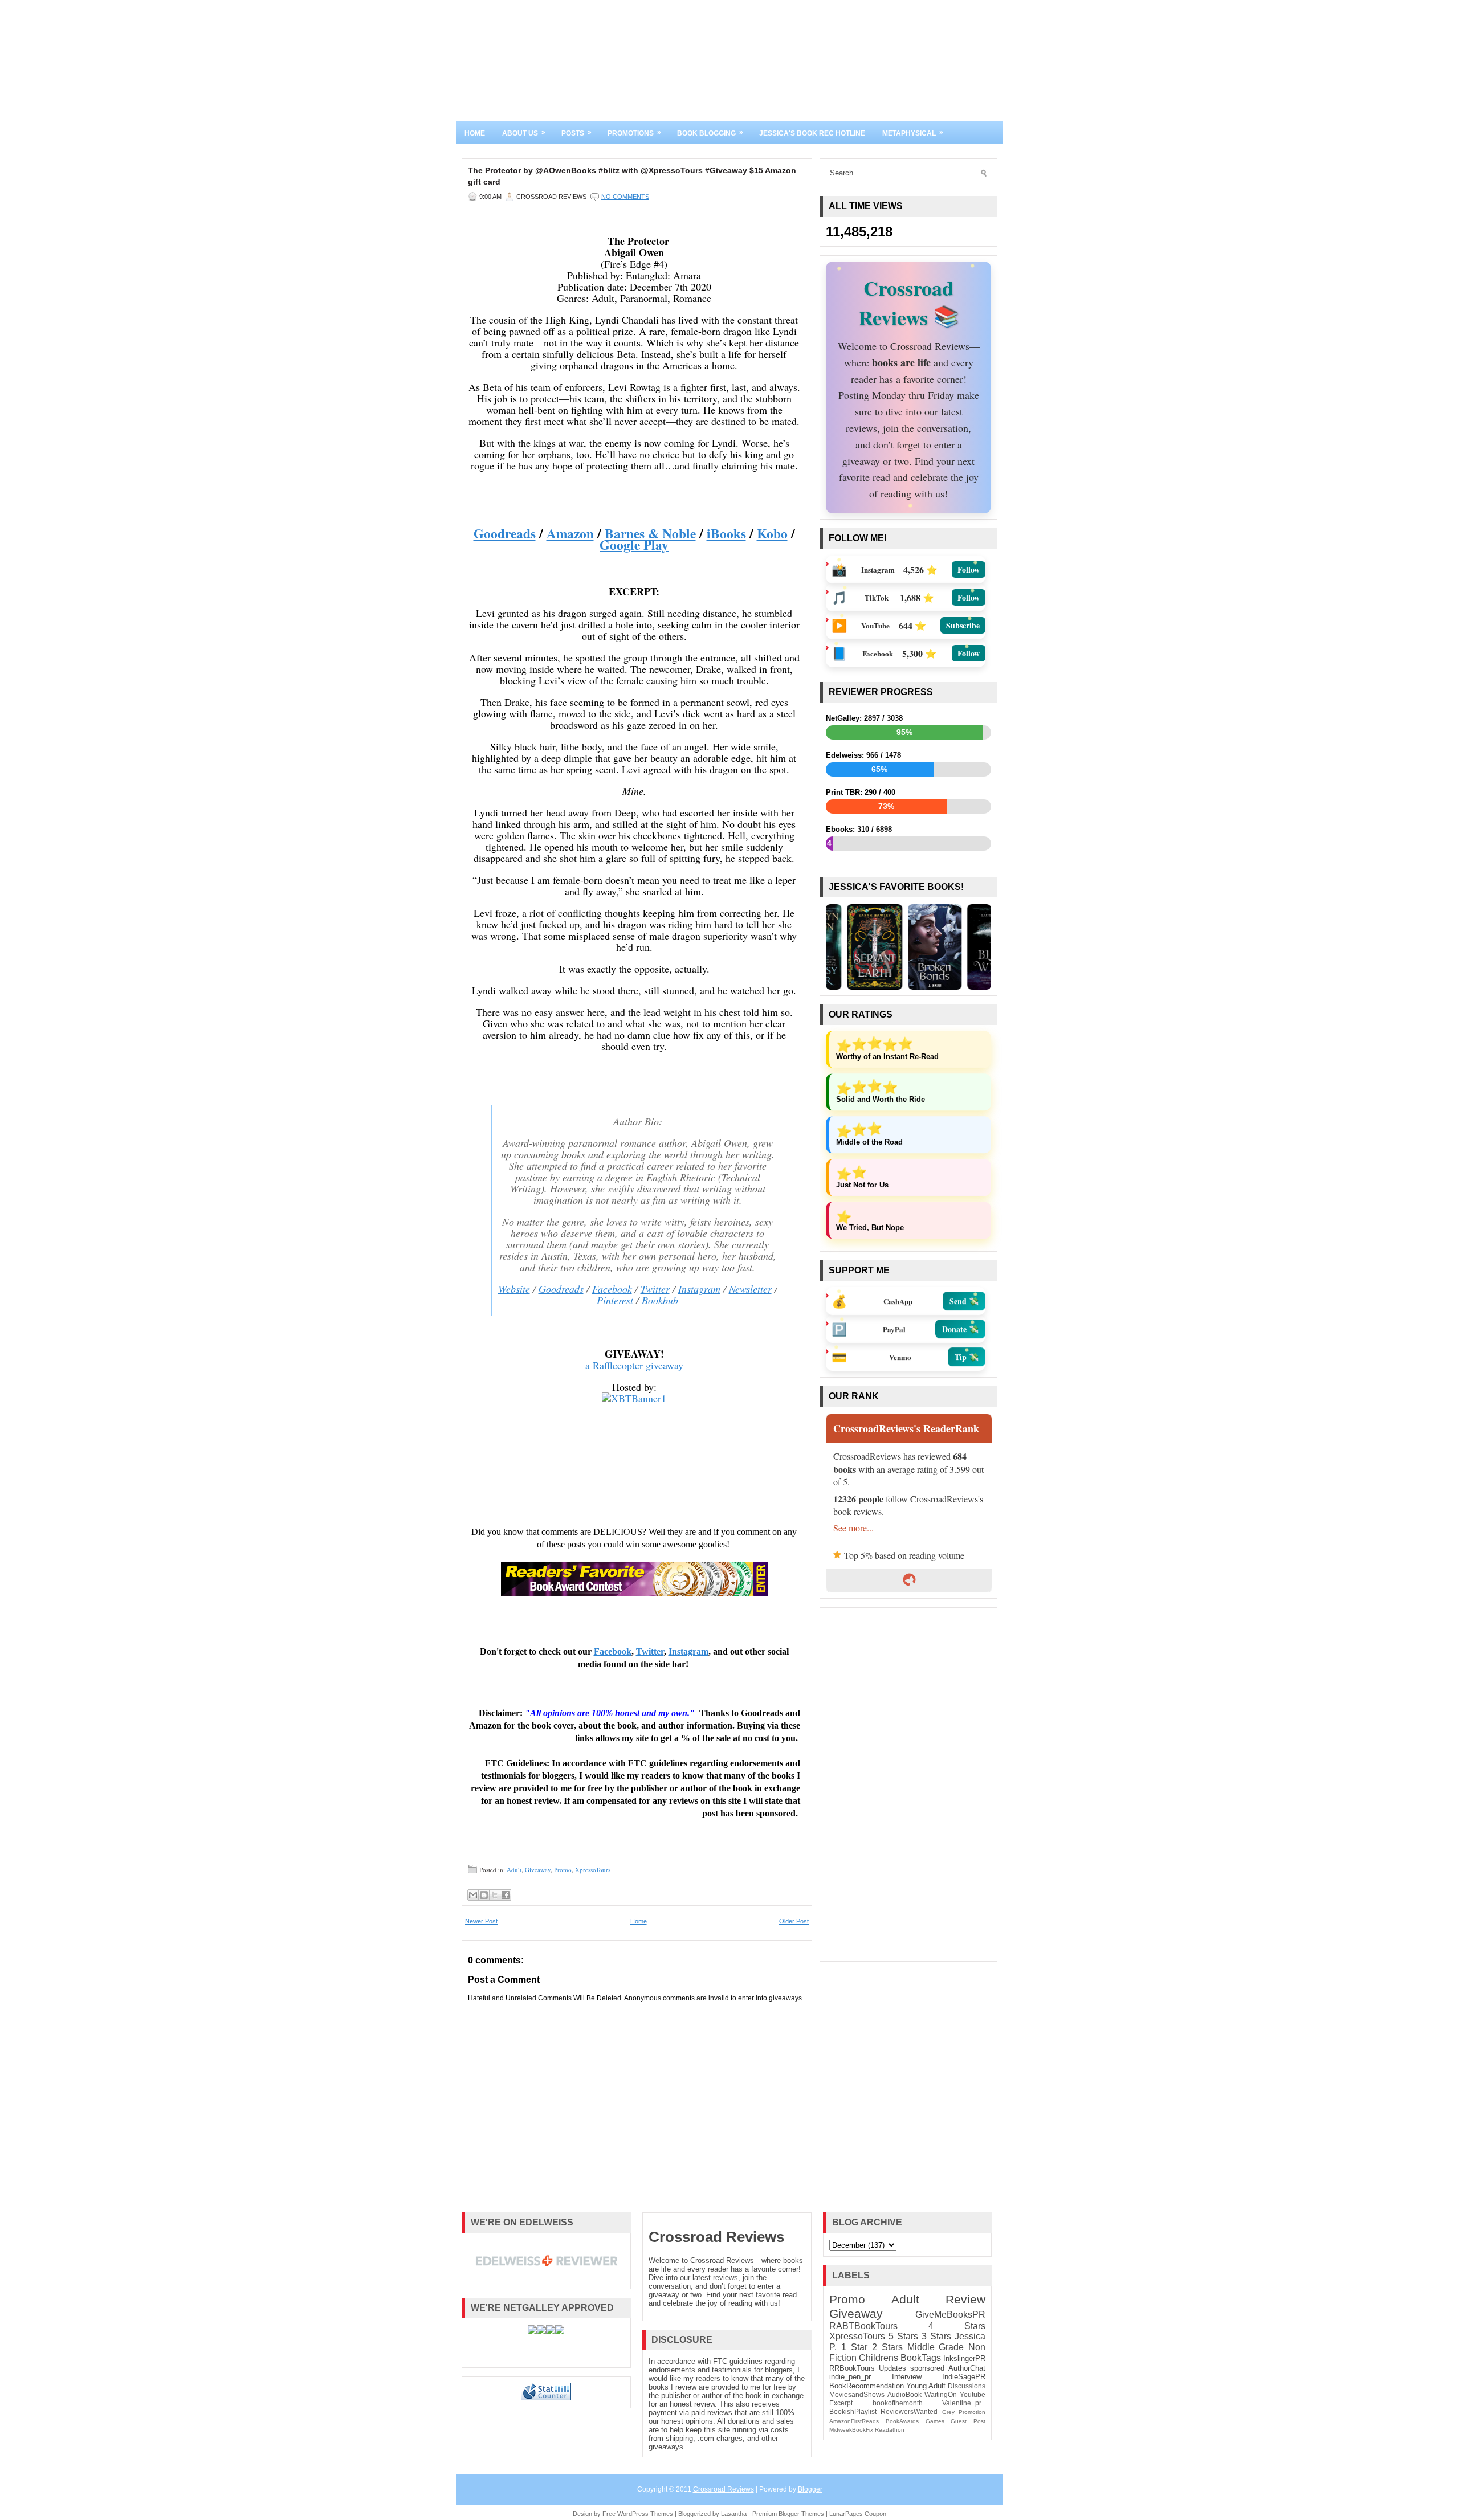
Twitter (655, 1289)
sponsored (927, 2368)
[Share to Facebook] (506, 1895)
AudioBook (904, 2394)
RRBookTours (852, 2368)
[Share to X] (495, 1895)
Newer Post (481, 1921)
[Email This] (473, 1895)
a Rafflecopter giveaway (634, 1365)
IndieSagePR (964, 2377)
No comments (625, 197)
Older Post (794, 1921)
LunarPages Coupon (858, 2514)
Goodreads (505, 533)
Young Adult (926, 2386)
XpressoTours (593, 1870)
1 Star (854, 2347)
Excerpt (841, 2403)
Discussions (967, 2386)
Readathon (890, 2430)
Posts (576, 133)
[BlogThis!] (484, 1895)
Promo (563, 1870)
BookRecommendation (867, 2386)
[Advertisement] (908, 1784)
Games (935, 2421)
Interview (907, 2377)
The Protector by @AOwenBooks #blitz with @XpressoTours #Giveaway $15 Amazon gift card (632, 176)
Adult (514, 1870)
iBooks (726, 533)
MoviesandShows (857, 2394)
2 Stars (887, 2347)
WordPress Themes (645, 2514)
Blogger (810, 2489)
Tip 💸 (967, 1357)
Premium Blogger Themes (788, 2514)
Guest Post (968, 2421)
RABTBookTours (863, 2326)
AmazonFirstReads (854, 2421)
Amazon (570, 533)
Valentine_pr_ (964, 2403)
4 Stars (957, 2326)
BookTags (921, 2358)
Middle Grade (936, 2347)
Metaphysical (913, 133)
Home (475, 133)
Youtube (973, 2394)
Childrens (879, 2358)
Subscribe (963, 625)
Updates (892, 2368)
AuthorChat (967, 2368)
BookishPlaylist (853, 2411)
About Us (524, 133)
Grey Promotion (964, 2412)
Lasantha (734, 2514)
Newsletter (750, 1289)
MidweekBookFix (851, 2430)
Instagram (699, 1289)
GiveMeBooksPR (950, 2315)
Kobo (772, 533)
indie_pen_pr (850, 2377)
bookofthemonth (898, 2403)
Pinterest (615, 1300)
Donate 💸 (960, 1329)
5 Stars (903, 2336)
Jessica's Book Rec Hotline (812, 133)
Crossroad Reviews (716, 2237)
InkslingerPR (964, 2358)
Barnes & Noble (650, 533)
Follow (969, 569)
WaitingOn (941, 2394)
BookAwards (902, 2421)
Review (965, 2299)
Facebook (612, 1289)
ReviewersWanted (909, 2411)
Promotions (634, 133)
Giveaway (538, 1870)
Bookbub (660, 1300)
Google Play (634, 545)
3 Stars (936, 2336)
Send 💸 (964, 1301)
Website (514, 1289)
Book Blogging (710, 133)
